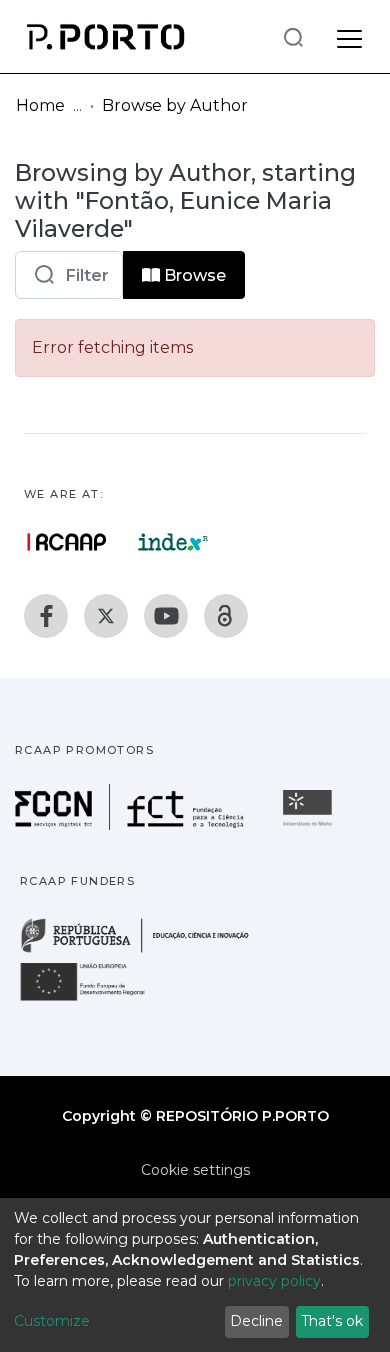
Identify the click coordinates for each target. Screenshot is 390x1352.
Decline (256, 1321)
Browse (193, 275)
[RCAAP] (226, 616)
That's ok (332, 1321)
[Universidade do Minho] (310, 824)
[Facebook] (46, 616)
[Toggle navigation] (349, 36)
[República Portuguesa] (145, 950)
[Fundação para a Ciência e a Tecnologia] (132, 824)
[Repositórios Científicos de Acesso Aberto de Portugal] (67, 542)
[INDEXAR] (173, 542)
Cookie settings (195, 1170)
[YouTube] (166, 616)
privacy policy (274, 1281)
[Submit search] (293, 36)
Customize (52, 1321)
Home (40, 105)
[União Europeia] (94, 999)
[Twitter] (106, 616)
